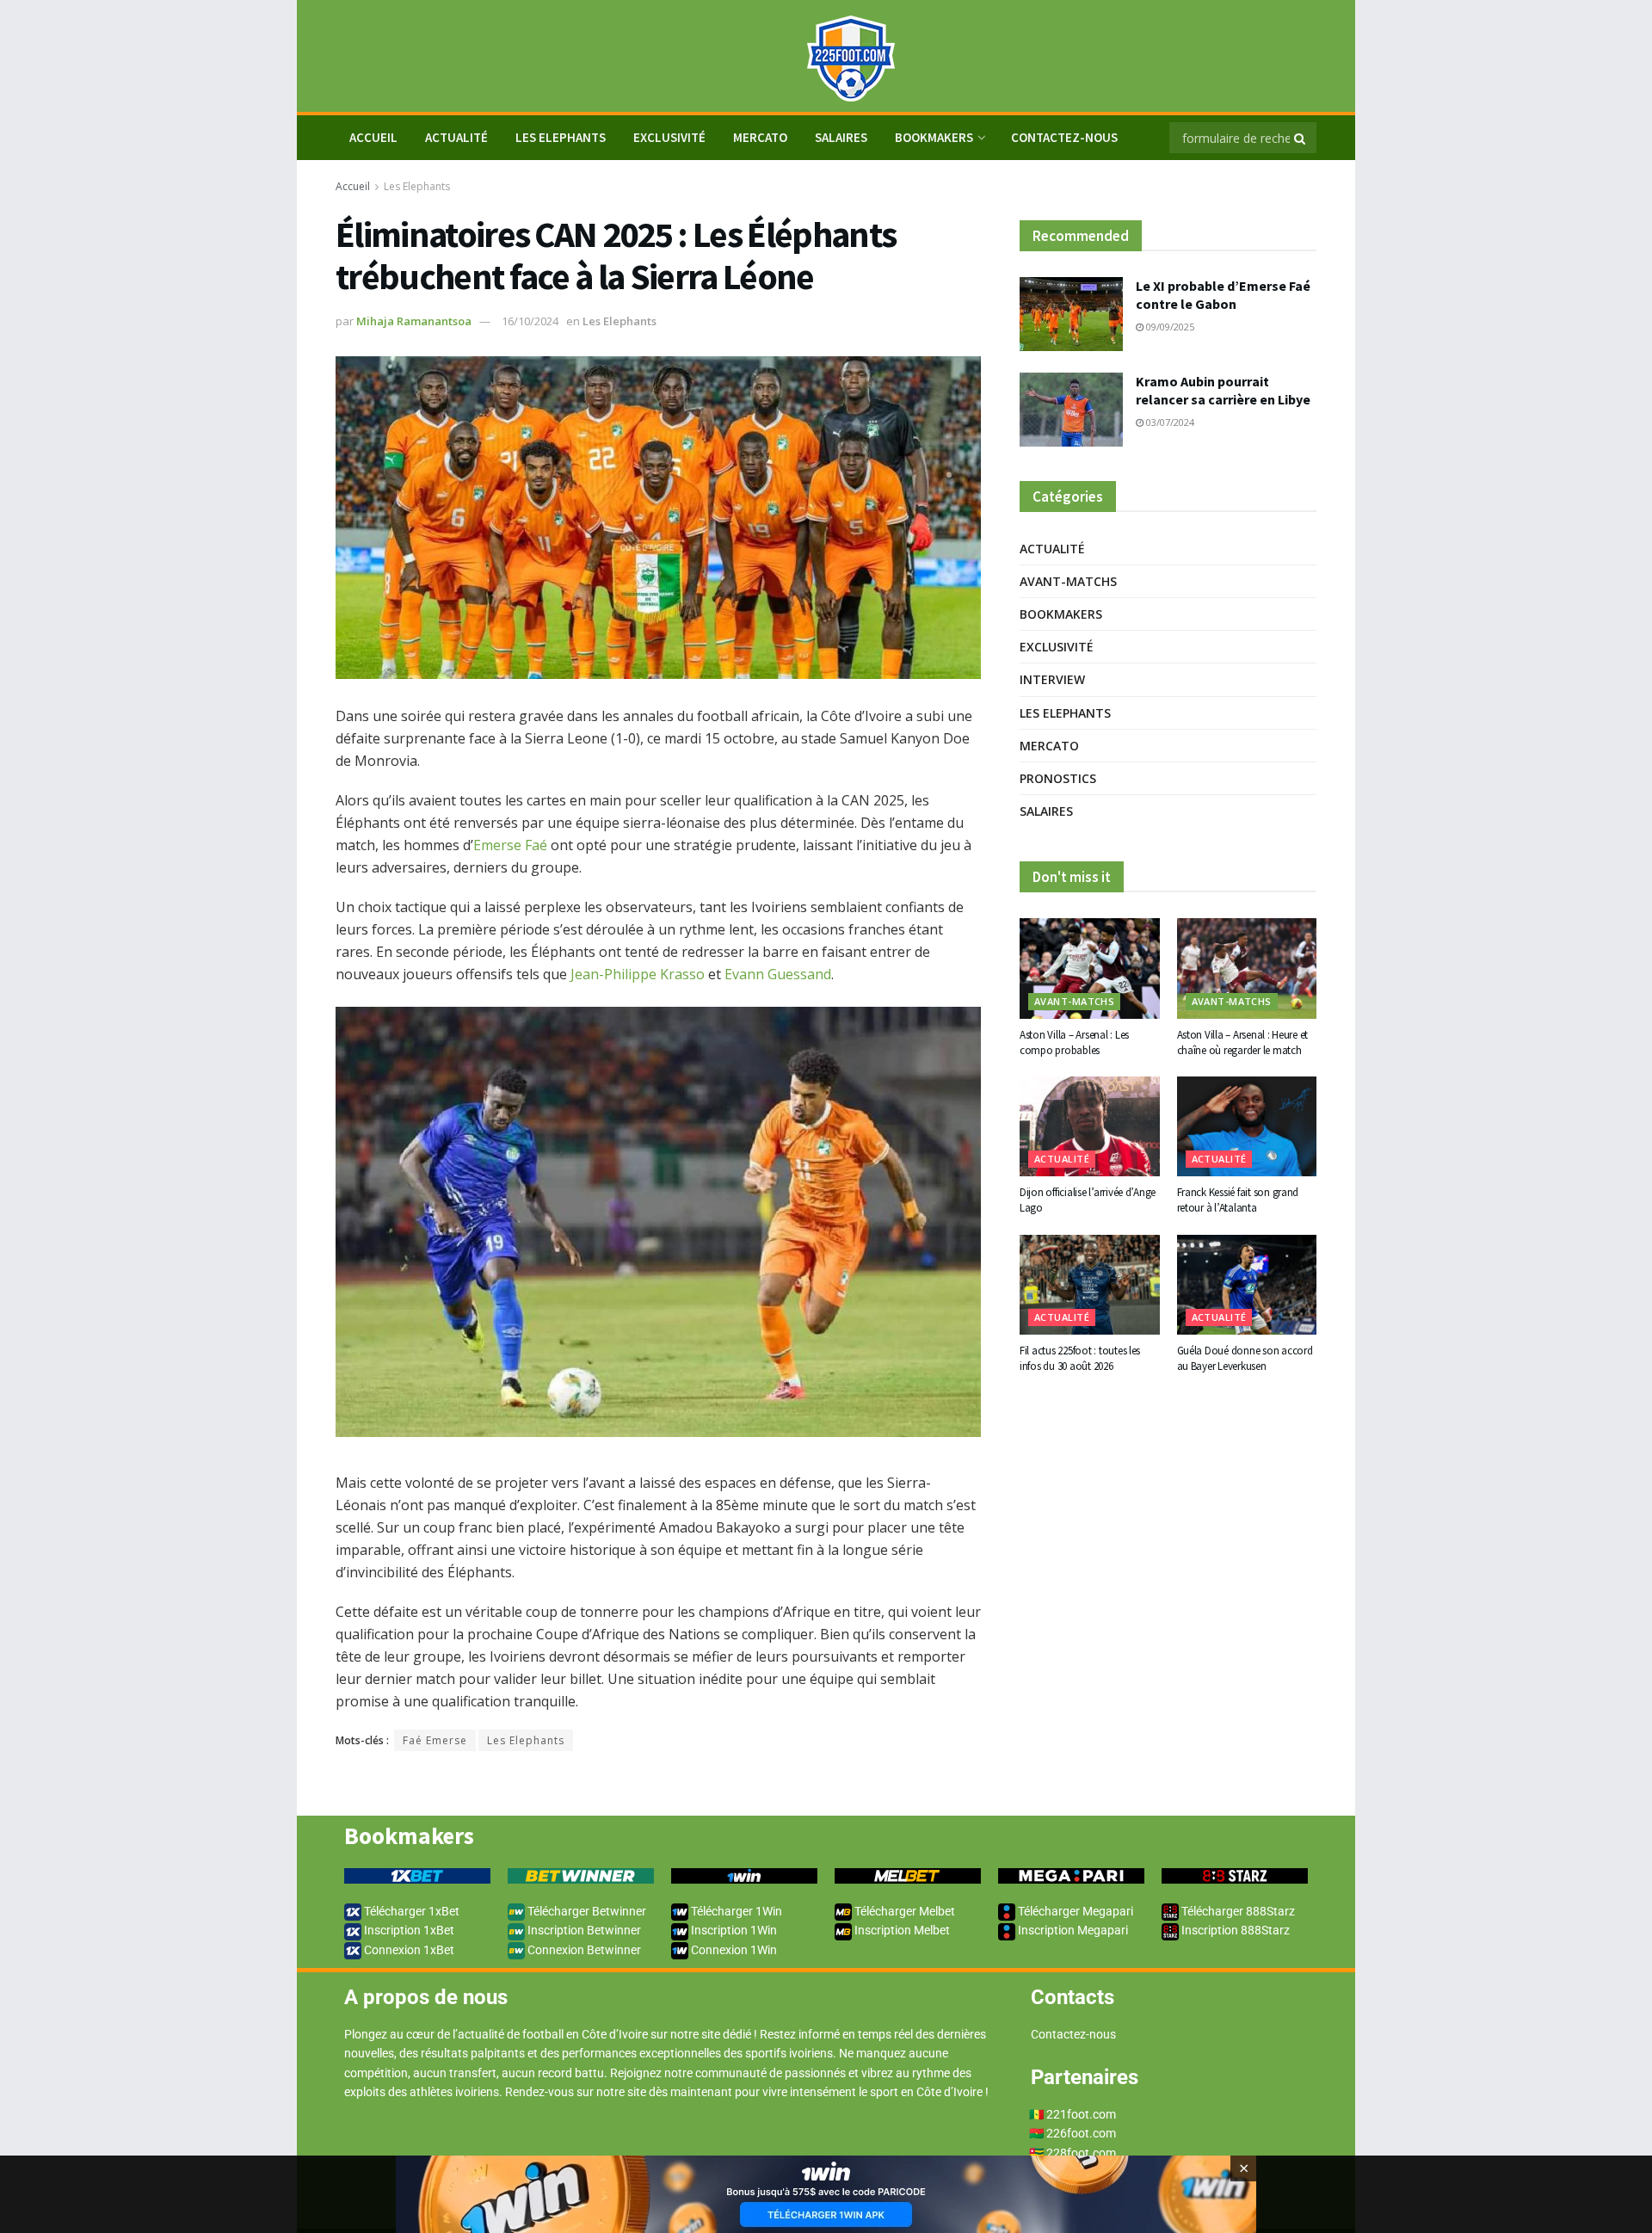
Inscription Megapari (1072, 1930)
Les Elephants (561, 137)
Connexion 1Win (733, 1950)
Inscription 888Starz (1234, 1930)
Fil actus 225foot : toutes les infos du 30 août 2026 (1080, 1358)
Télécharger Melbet (903, 1911)
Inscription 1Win (733, 1930)
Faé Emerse (435, 1740)
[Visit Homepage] (826, 56)
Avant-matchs (1068, 581)
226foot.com (1081, 2133)
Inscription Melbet (901, 1930)
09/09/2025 (1169, 327)
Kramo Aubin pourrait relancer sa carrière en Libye (1223, 390)
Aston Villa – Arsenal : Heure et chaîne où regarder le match (1243, 1042)
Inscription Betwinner (583, 1930)
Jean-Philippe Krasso (638, 974)
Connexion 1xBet (408, 1950)
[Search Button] (1301, 138)
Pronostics (1058, 778)
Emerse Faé (510, 845)
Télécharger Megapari (1074, 1911)
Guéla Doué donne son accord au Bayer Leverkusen (1245, 1358)
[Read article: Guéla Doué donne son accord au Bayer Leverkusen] (1247, 1285)
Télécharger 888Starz (1237, 1911)
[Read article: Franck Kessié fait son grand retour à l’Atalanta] (1247, 1126)
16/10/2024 (530, 321)
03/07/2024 (1169, 422)
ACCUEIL (373, 137)
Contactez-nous (1064, 137)
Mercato (760, 137)
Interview (1052, 679)
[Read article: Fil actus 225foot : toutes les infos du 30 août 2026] (1090, 1285)
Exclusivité (669, 137)
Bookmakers (934, 137)
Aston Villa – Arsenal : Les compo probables (1074, 1042)
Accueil (353, 186)
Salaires (841, 137)
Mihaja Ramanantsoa (414, 321)
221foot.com (1081, 2114)
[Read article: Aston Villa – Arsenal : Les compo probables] (1090, 968)
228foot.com (1081, 2153)
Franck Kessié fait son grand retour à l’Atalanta (1238, 1200)
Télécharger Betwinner (586, 1911)
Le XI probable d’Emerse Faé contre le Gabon (1223, 295)
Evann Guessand (778, 974)
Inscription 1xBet (408, 1930)
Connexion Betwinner (583, 1950)
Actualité (456, 137)
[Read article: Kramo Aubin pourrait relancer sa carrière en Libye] (1071, 410)
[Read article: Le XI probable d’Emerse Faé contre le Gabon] (1071, 314)
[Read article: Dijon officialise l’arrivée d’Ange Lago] (1090, 1126)
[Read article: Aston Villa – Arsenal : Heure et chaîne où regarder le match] (1247, 968)
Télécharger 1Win (735, 1911)
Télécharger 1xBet (410, 1911)
